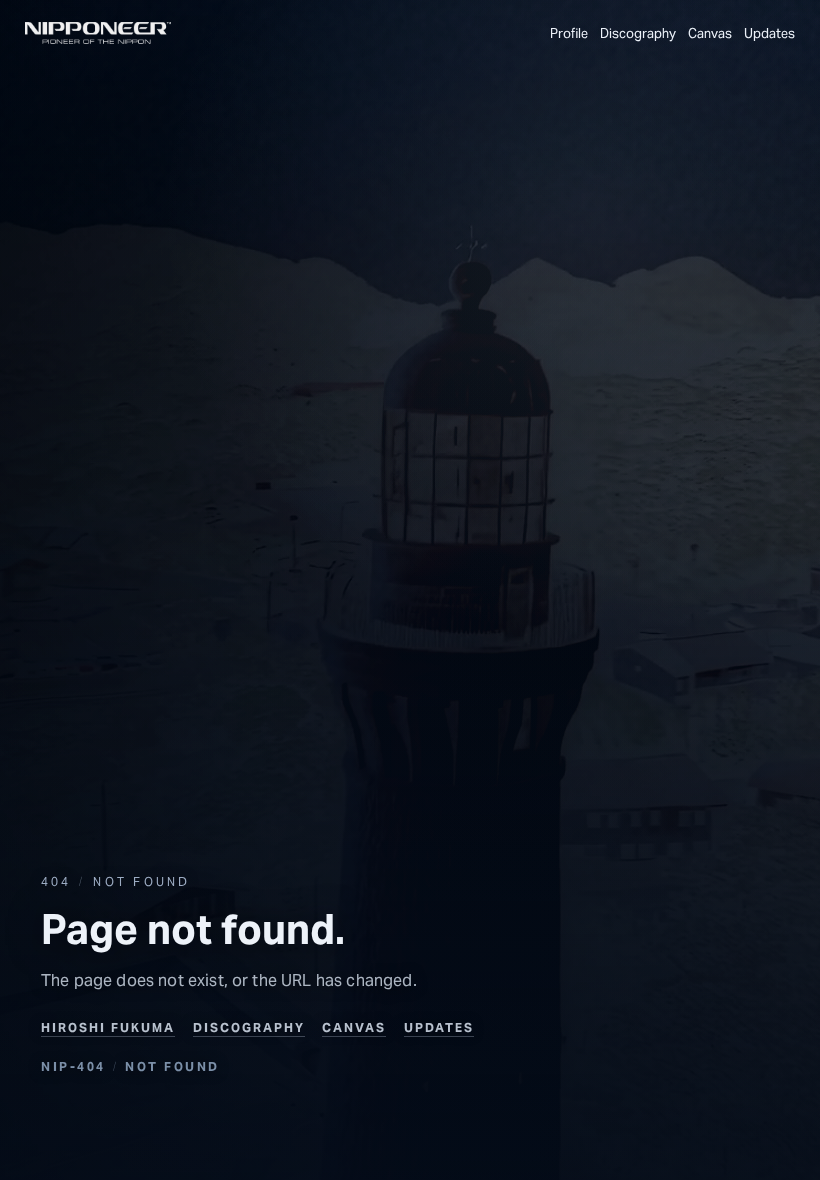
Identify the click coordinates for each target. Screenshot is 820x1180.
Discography (249, 1028)
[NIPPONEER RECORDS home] (98, 33)
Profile (569, 33)
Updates (769, 33)
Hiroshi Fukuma (108, 1028)
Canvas (710, 33)
